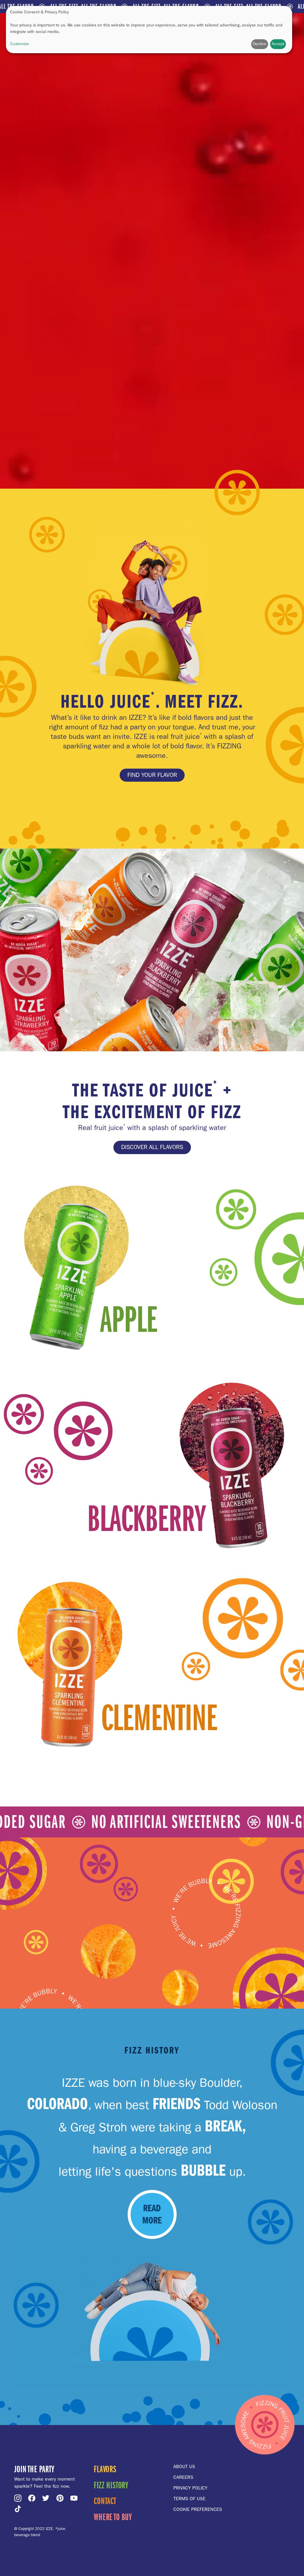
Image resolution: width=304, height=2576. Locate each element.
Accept (278, 44)
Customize (20, 44)
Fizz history (111, 2485)
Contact (105, 2501)
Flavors (105, 2469)
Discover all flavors (152, 1147)
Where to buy (113, 2517)
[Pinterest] (61, 2498)
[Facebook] (33, 2498)
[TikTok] (19, 2509)
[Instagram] (19, 2498)
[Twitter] (47, 2498)
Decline (259, 44)
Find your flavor (152, 775)
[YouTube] (75, 2498)
